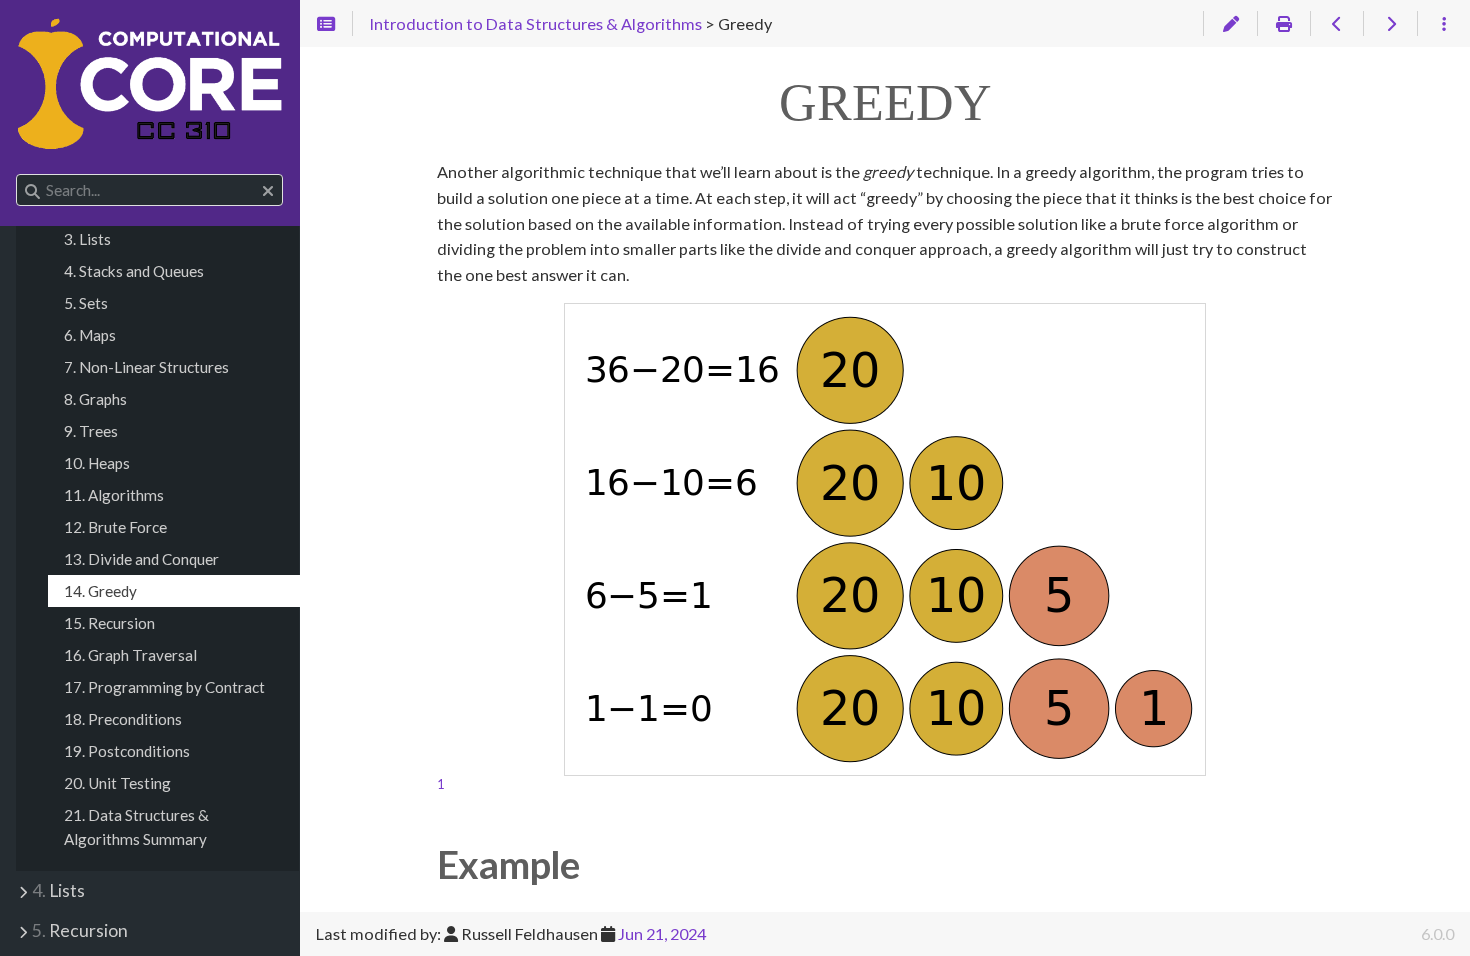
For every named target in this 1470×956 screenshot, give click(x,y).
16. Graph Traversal (130, 655)
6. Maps (90, 335)
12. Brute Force (115, 527)
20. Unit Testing (117, 783)
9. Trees (91, 431)
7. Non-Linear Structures (146, 367)
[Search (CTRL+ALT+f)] (32, 191)
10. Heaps (97, 463)
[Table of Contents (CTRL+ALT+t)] (326, 24)
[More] (1443, 24)
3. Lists (87, 239)
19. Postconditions (127, 751)
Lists (58, 890)
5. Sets (86, 303)
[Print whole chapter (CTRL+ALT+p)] (1283, 24)
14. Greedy (100, 591)
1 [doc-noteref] (440, 784)
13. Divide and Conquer (141, 559)
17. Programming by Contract (164, 687)
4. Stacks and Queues (134, 271)
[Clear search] (268, 191)
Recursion (80, 930)
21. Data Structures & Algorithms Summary (136, 827)
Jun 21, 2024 (662, 933)
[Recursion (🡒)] (1389, 24)
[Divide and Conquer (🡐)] (1336, 24)
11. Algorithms (114, 495)
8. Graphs (95, 399)
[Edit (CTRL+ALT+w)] (1229, 24)
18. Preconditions (123, 719)
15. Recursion (109, 623)
